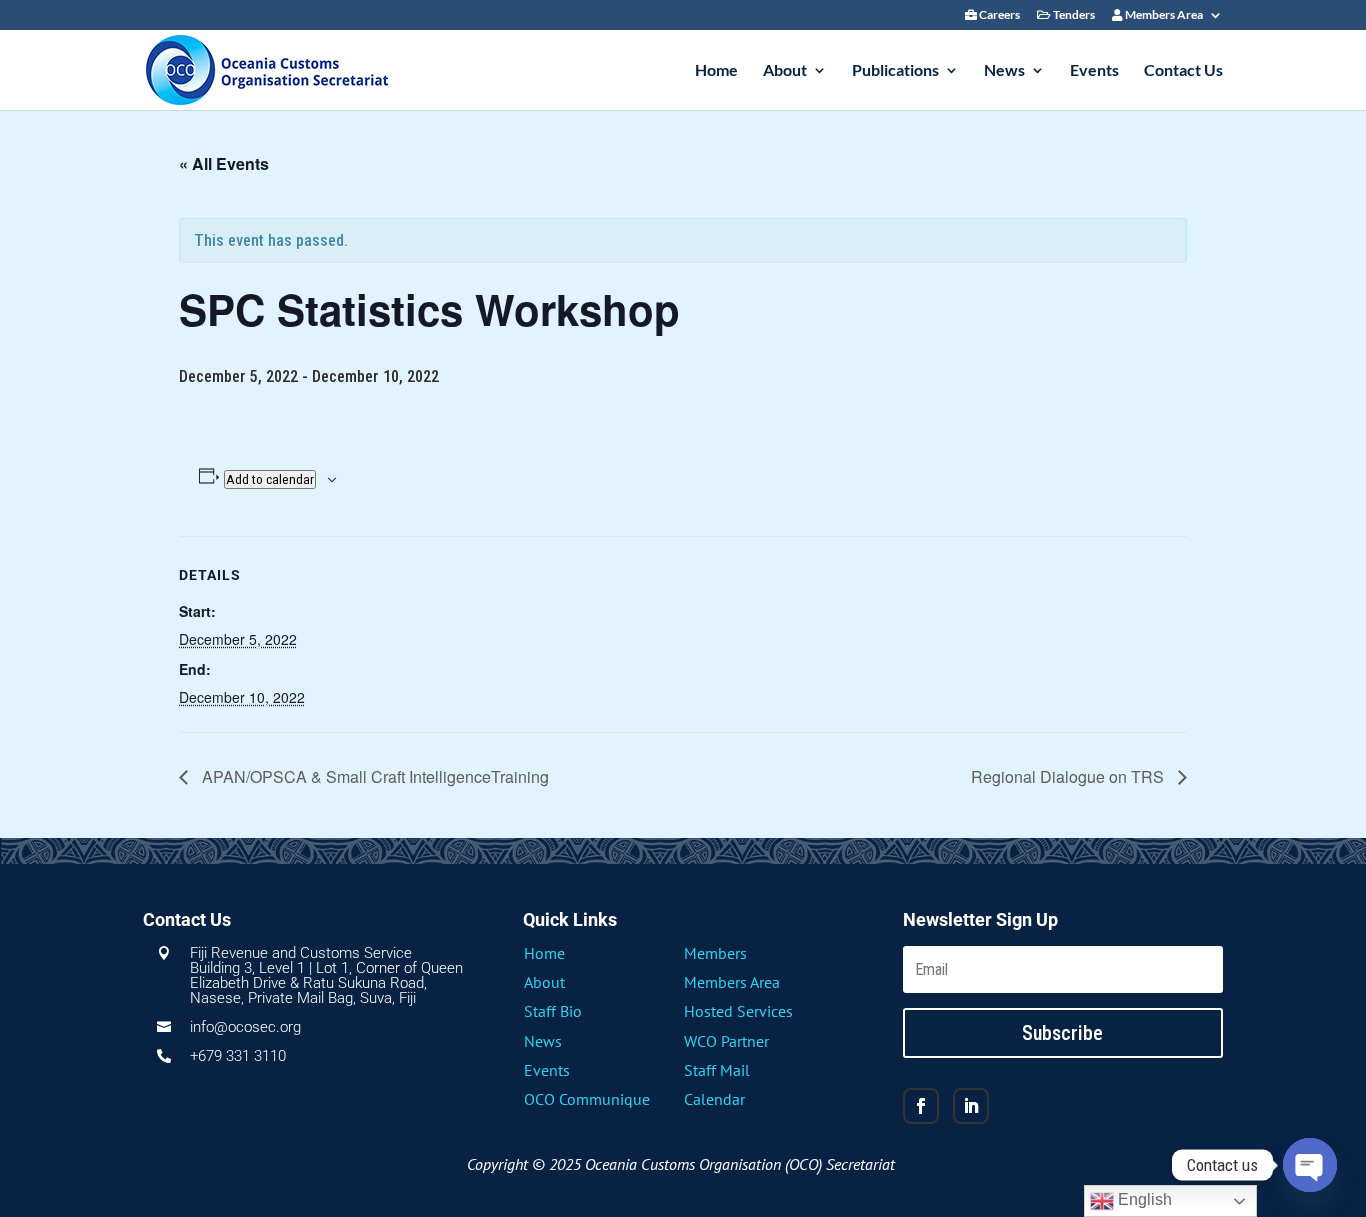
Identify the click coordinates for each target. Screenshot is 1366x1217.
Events (1094, 71)
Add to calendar (270, 479)
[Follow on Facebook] (921, 1106)
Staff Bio (553, 1011)
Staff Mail (717, 1070)
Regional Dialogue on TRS (1069, 776)
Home (716, 71)
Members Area (1163, 15)
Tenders (1073, 15)
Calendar (714, 1099)
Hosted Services (738, 1011)
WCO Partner (726, 1041)
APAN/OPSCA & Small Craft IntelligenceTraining (373, 776)
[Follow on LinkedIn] (971, 1106)
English (1143, 1199)
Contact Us (1183, 71)
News (1004, 71)
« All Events (224, 163)
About (785, 71)
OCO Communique (587, 1099)
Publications (895, 71)
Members (715, 953)
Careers (998, 15)
